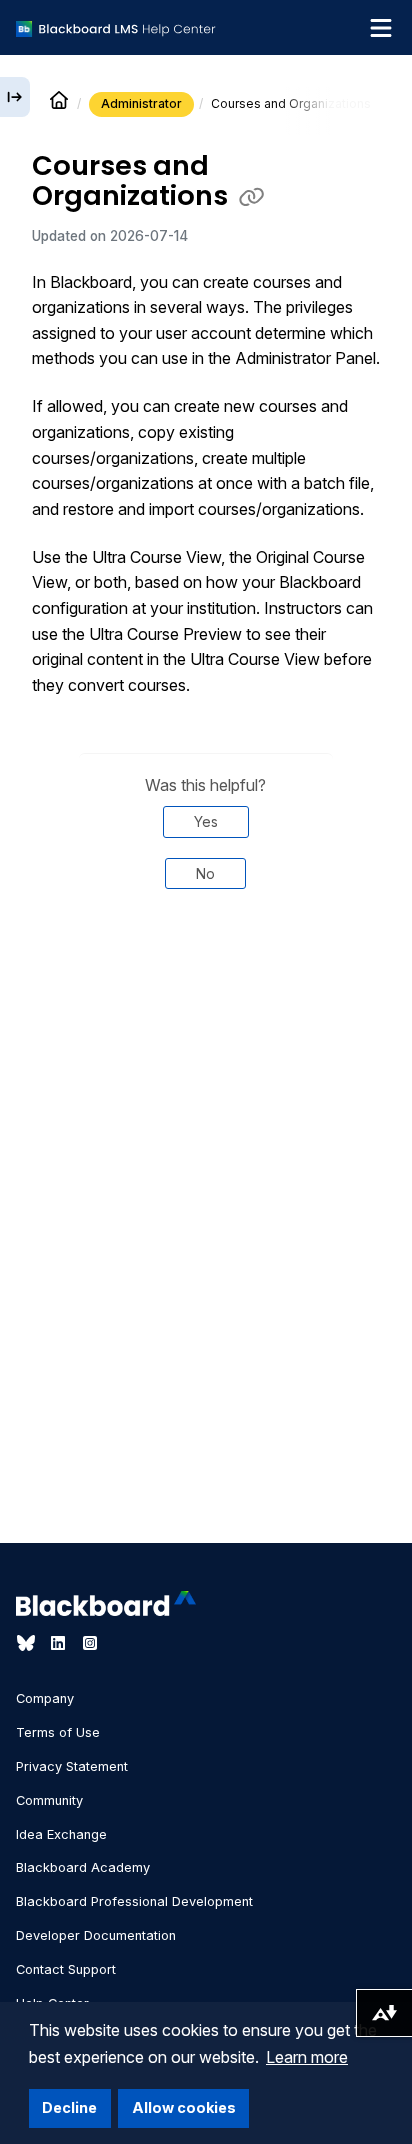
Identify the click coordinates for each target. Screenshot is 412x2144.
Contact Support (66, 1969)
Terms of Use (58, 1732)
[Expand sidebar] (15, 97)
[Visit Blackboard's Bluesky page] (28, 1643)
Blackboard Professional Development (134, 1901)
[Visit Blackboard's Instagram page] (90, 1643)
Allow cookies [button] (184, 2107)
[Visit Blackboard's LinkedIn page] (60, 1643)
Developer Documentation (96, 1935)
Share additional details (206, 973)
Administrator (141, 103)
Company (45, 1698)
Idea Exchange (61, 1834)
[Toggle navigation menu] (381, 28)
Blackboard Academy (83, 1867)
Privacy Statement (72, 1766)
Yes (206, 821)
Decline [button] (69, 2107)
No (205, 873)
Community (49, 1800)
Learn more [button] (307, 2057)
